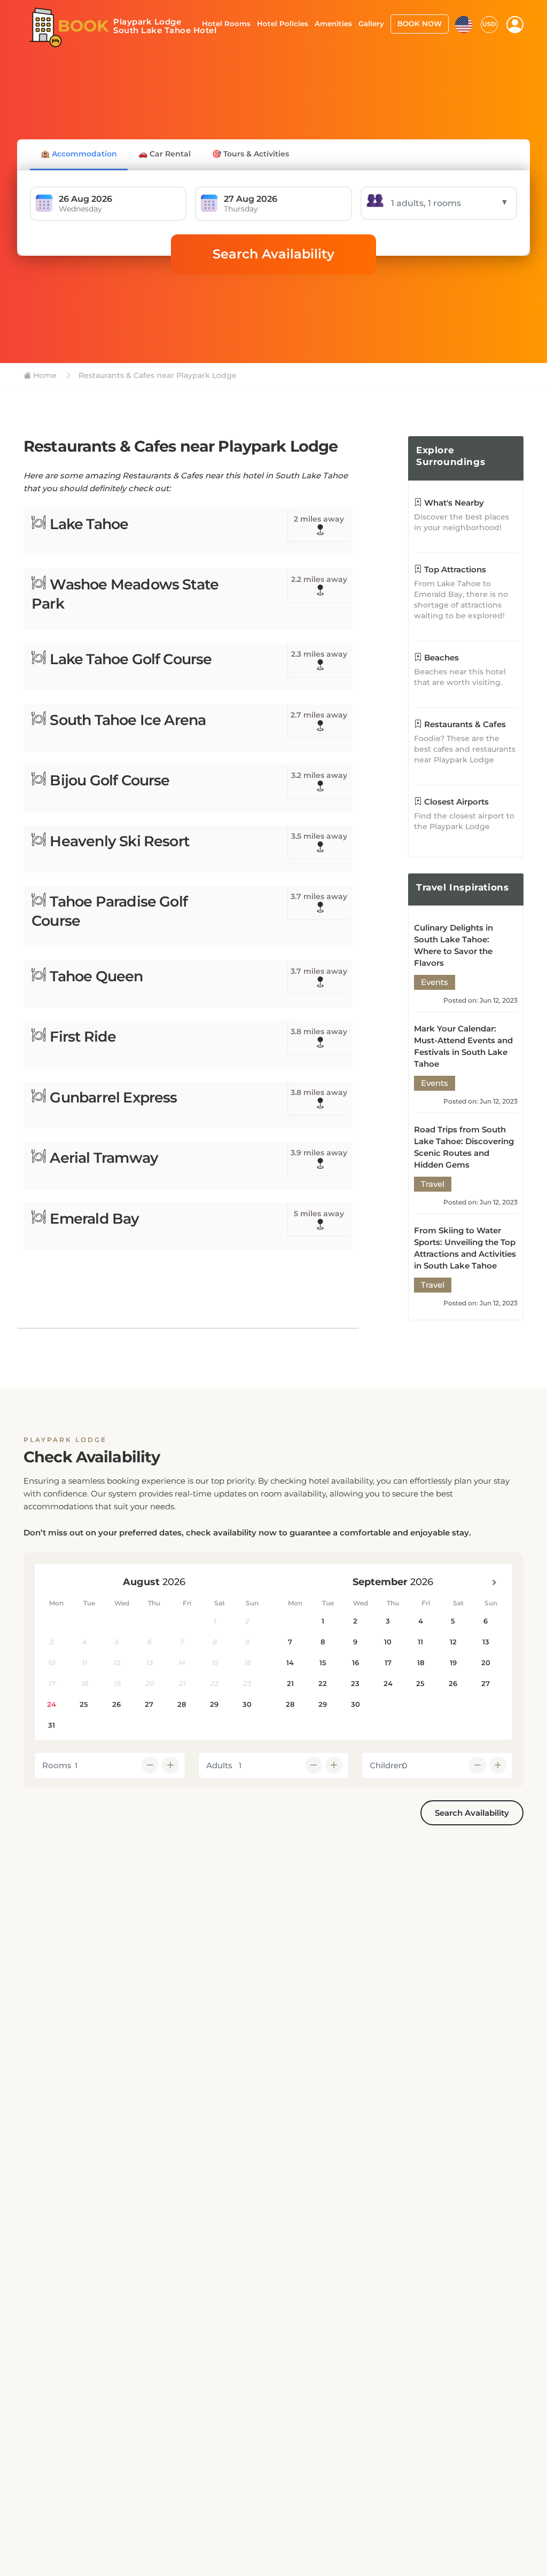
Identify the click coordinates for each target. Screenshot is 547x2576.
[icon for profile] (515, 25)
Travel (433, 1184)
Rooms (57, 1765)
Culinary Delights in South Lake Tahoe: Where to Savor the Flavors (454, 945)
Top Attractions (454, 569)
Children (387, 1765)
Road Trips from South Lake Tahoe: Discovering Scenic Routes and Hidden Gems (464, 1147)
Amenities (333, 23)
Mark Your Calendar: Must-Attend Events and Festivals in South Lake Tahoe (463, 1046)
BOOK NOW (420, 23)
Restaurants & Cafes (464, 724)
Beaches (440, 657)
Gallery (371, 23)
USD (489, 24)
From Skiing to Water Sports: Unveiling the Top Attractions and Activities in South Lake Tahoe (465, 1248)
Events (435, 982)
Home (44, 375)
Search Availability (273, 254)
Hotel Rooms (226, 23)
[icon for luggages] (464, 23)
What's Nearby (453, 503)
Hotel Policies (283, 23)
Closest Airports (455, 802)
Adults (219, 1765)
